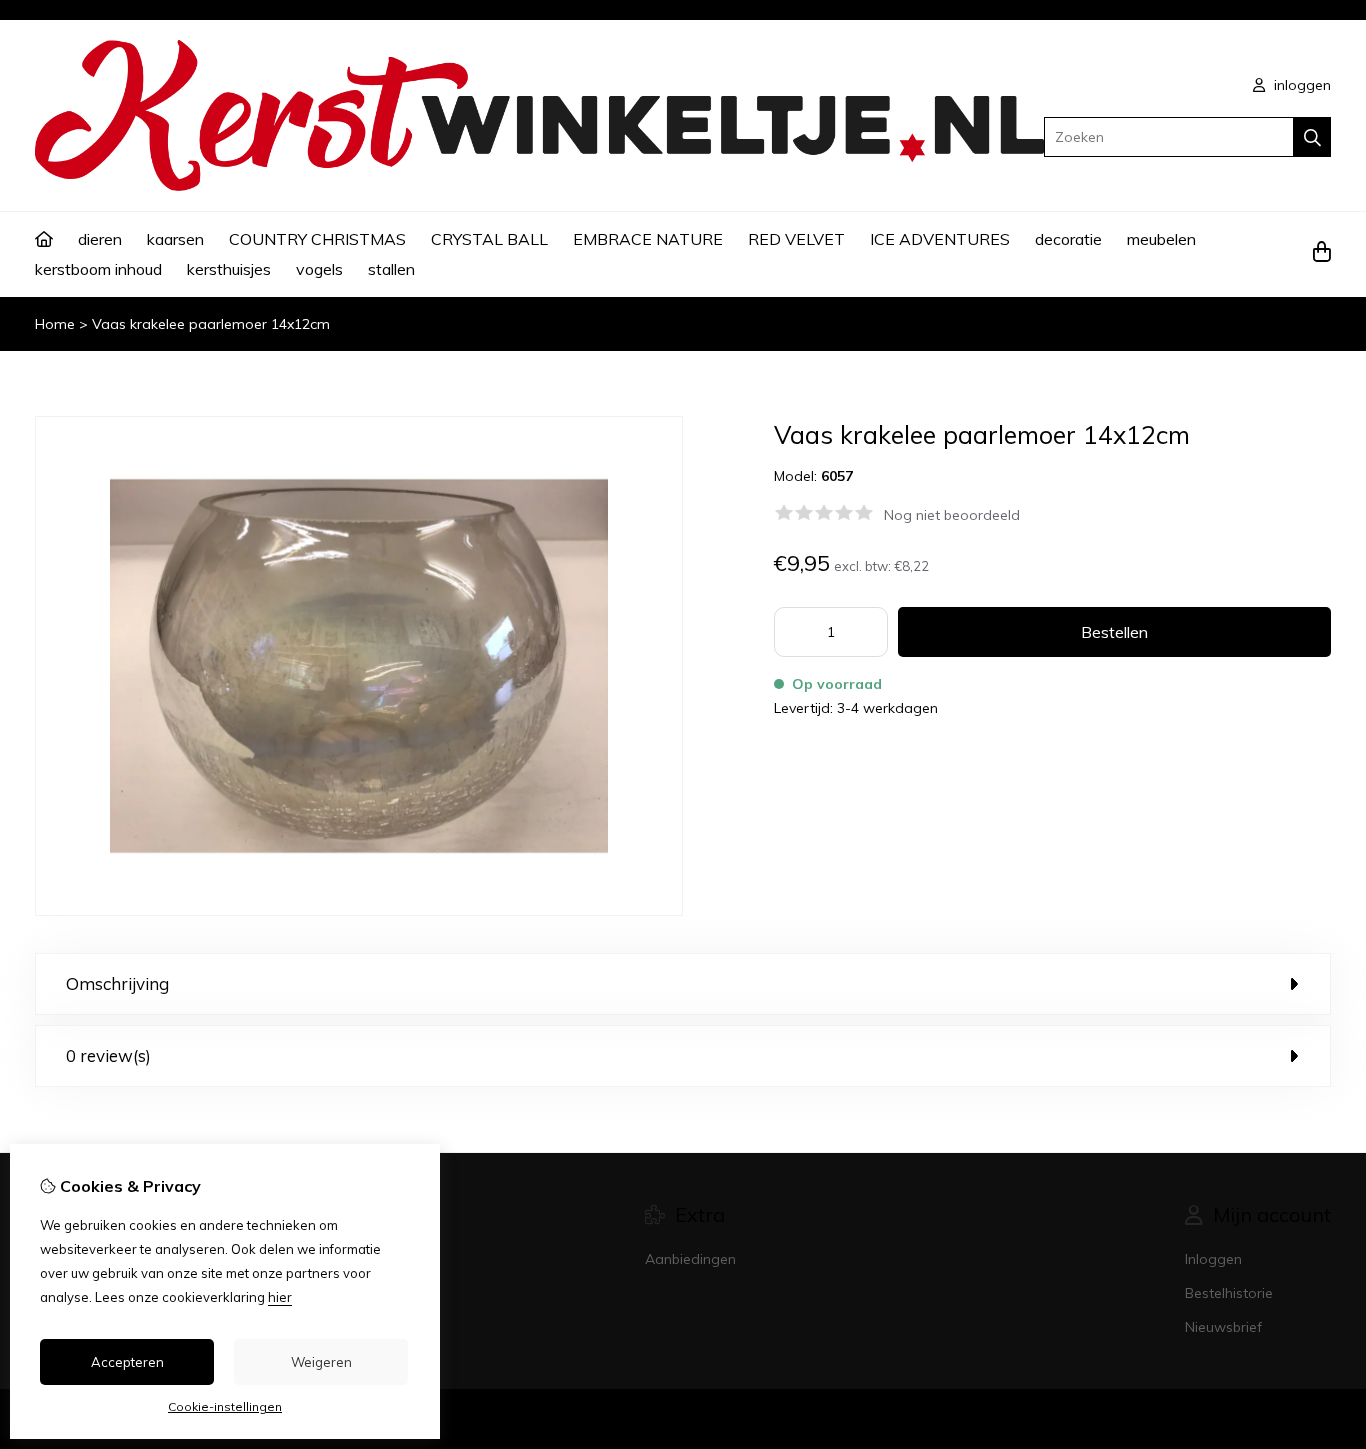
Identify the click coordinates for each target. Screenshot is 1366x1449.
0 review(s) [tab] (108, 1055)
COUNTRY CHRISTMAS (317, 239)
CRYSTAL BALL (489, 239)
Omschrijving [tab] (117, 983)
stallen (391, 269)
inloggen (1300, 85)
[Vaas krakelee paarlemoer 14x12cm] (359, 911)
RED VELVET (796, 239)
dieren (100, 239)
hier (280, 1297)
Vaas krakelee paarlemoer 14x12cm (211, 324)
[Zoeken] (1312, 137)
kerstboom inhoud (98, 269)
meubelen (1161, 239)
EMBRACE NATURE (648, 239)
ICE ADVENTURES (940, 239)
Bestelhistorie (1229, 1293)
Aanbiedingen (690, 1259)
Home (55, 324)
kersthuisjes (229, 269)
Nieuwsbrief (1223, 1327)
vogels (319, 269)
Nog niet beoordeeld (952, 515)
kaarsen (175, 239)
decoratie (1068, 239)
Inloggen (1213, 1259)
